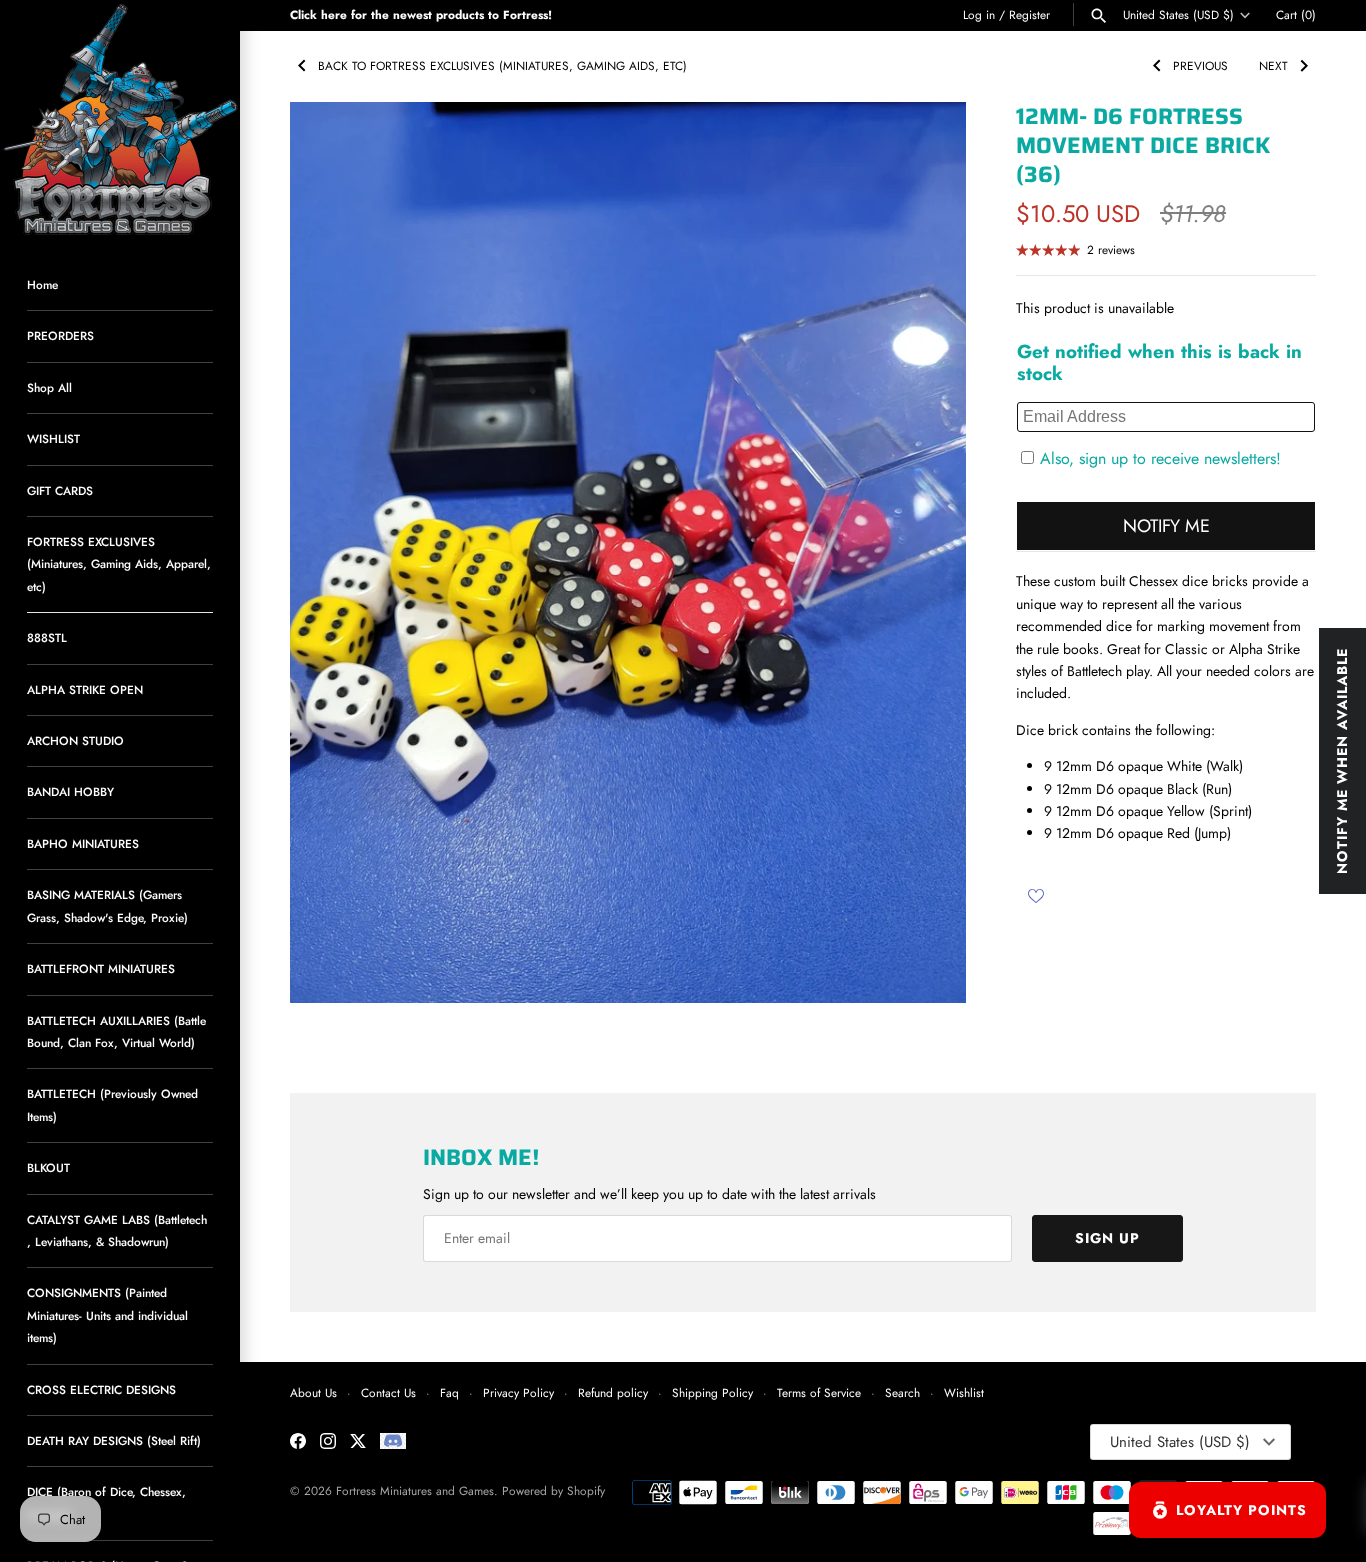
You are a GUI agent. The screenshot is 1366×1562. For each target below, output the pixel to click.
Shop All (49, 387)
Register (1029, 14)
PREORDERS (60, 335)
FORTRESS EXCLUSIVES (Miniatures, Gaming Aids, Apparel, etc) (119, 564)
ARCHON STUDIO (75, 740)
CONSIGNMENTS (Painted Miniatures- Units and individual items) (107, 1315)
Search (902, 1392)
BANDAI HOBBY (70, 791)
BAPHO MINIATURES (83, 843)
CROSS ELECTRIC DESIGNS (101, 1389)
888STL (47, 637)
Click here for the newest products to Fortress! (421, 14)
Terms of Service (819, 1392)
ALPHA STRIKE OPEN (85, 689)
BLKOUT (48, 1167)
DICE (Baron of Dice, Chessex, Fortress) (106, 1502)
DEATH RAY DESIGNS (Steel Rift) (114, 1440)
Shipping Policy (712, 1392)
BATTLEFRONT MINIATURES (101, 968)
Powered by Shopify (553, 1490)
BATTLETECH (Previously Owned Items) (112, 1104)
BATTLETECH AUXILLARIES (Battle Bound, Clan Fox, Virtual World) (116, 1031)
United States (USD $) (1178, 15)
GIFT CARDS (60, 490)
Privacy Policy (518, 1392)
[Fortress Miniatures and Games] (120, 120)
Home (42, 284)
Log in (979, 14)
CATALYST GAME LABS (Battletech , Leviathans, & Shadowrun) (117, 1230)
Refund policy (613, 1392)
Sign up (1107, 1238)
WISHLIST (53, 438)
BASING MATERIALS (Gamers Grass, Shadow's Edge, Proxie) (107, 905)
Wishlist (964, 1392)
